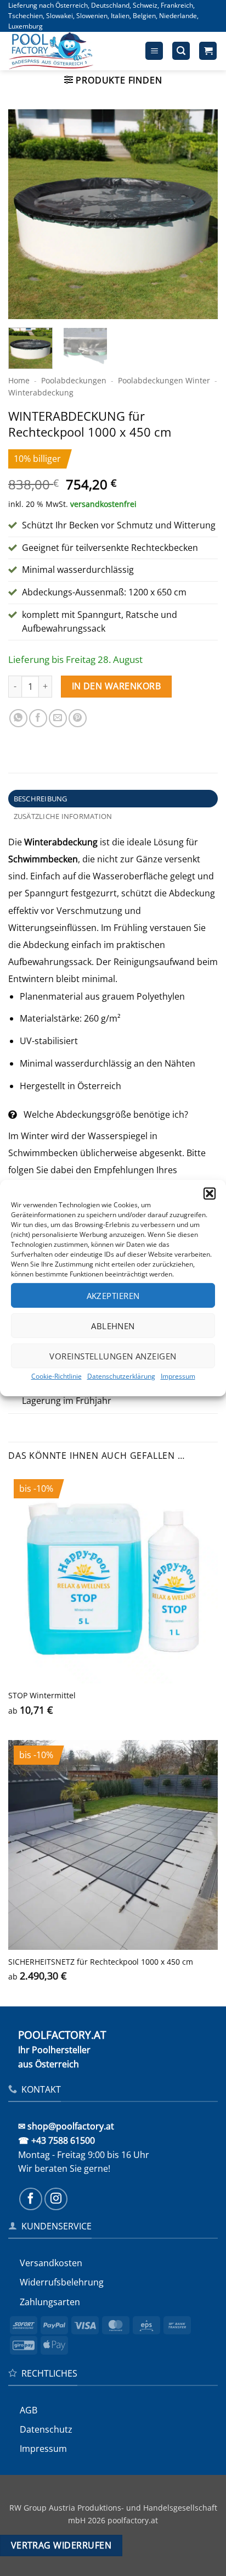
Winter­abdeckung (41, 392)
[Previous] (26, 214)
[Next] (200, 214)
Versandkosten (51, 2263)
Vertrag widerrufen (61, 2545)
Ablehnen (113, 1325)
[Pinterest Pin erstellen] (78, 718)
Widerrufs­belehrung (62, 2282)
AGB (29, 2410)
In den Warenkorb (116, 686)
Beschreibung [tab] (41, 799)
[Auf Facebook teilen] (38, 718)
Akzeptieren (113, 1295)
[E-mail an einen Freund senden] (58, 718)
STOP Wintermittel (42, 1696)
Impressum (178, 1376)
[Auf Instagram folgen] (56, 2199)
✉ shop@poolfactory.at (66, 2126)
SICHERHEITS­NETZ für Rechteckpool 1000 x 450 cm (101, 1962)
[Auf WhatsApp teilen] (18, 718)
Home (19, 380)
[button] (210, 1194)
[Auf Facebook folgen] (31, 2199)
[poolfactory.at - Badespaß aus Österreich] (64, 51)
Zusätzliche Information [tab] (63, 816)
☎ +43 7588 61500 (56, 2140)
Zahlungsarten (50, 2302)
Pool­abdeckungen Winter (164, 380)
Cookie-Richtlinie (56, 1376)
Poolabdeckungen (74, 380)
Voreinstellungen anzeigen (113, 1356)
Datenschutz (46, 2429)
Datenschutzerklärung (121, 1376)
